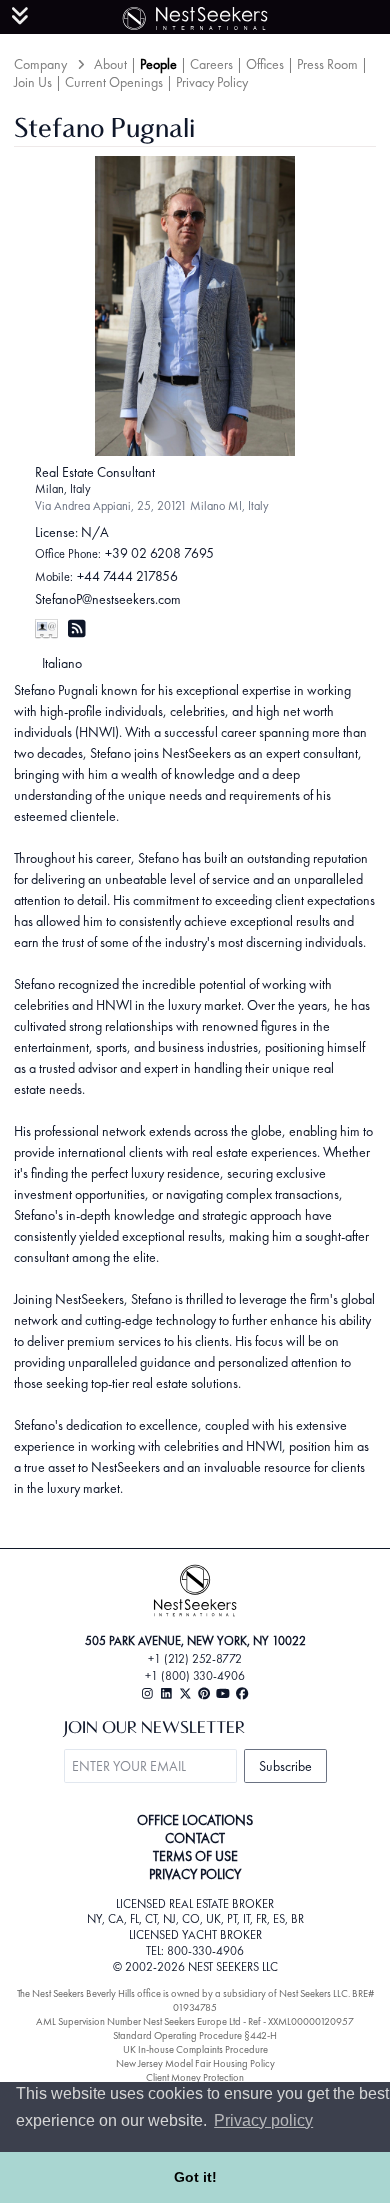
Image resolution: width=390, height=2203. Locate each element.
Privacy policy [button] (263, 2120)
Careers (211, 64)
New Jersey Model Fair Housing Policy (195, 2063)
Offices (265, 64)
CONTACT (195, 1838)
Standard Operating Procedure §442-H (195, 2035)
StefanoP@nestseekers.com (108, 599)
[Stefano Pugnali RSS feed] (77, 628)
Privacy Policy (212, 82)
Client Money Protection (195, 2077)
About (110, 64)
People (158, 64)
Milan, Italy (63, 489)
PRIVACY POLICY (195, 1874)
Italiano (62, 663)
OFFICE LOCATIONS (195, 1820)
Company (40, 64)
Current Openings (114, 82)
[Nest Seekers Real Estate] (195, 15)
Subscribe (285, 1766)
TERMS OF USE (195, 1856)
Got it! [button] (195, 2177)
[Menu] (20, 16)
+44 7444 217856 (127, 576)
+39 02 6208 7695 (159, 553)
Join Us (33, 82)
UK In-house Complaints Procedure (195, 2049)
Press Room (327, 64)
